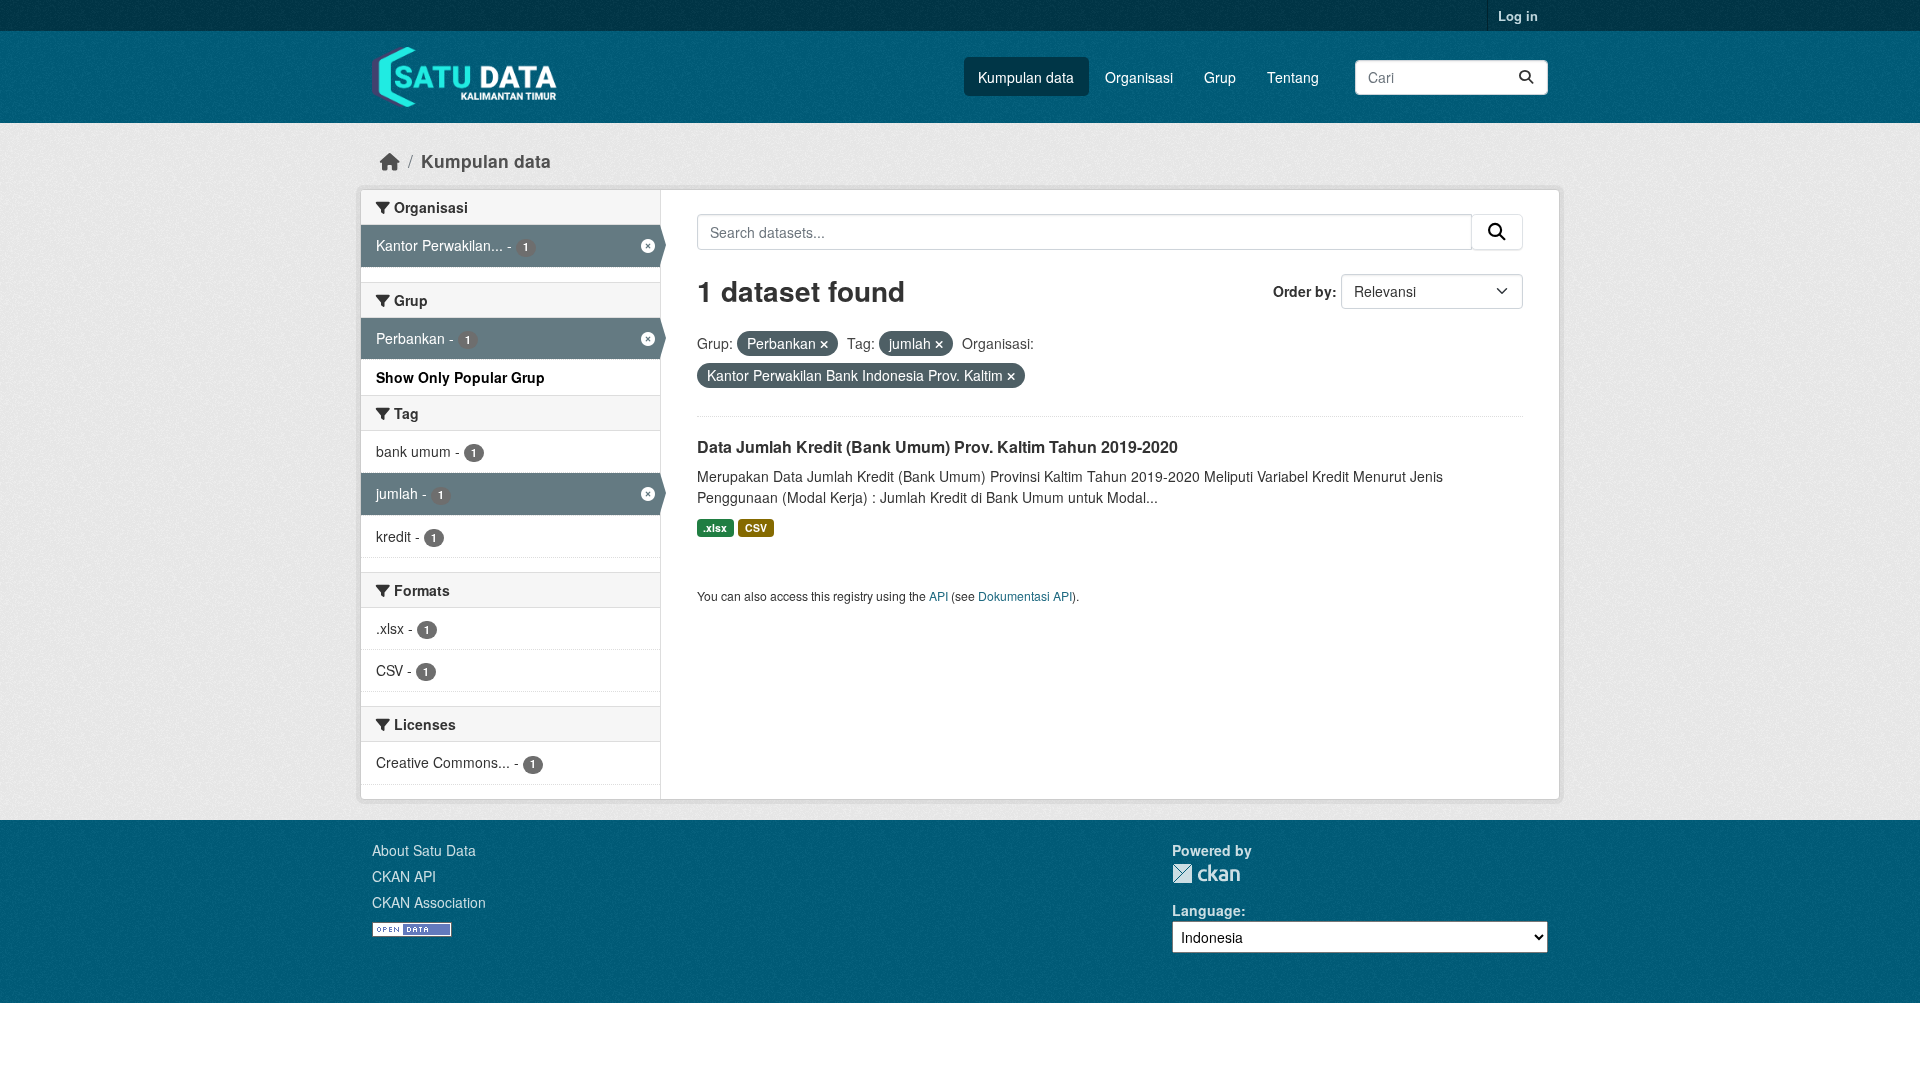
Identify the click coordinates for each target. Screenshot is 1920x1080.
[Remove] (824, 344)
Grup (1220, 77)
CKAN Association (429, 902)
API (938, 595)
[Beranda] (390, 160)
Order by (1302, 291)
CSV (756, 527)
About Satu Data (424, 850)
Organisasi (1139, 77)
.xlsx (715, 527)
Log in (1518, 15)
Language (1206, 910)
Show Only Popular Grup (460, 377)
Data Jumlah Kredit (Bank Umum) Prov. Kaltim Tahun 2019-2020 (937, 446)
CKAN (1206, 873)
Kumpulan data (1026, 77)
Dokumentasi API (1025, 595)
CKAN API (404, 876)
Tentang (1293, 77)
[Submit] (1526, 77)
